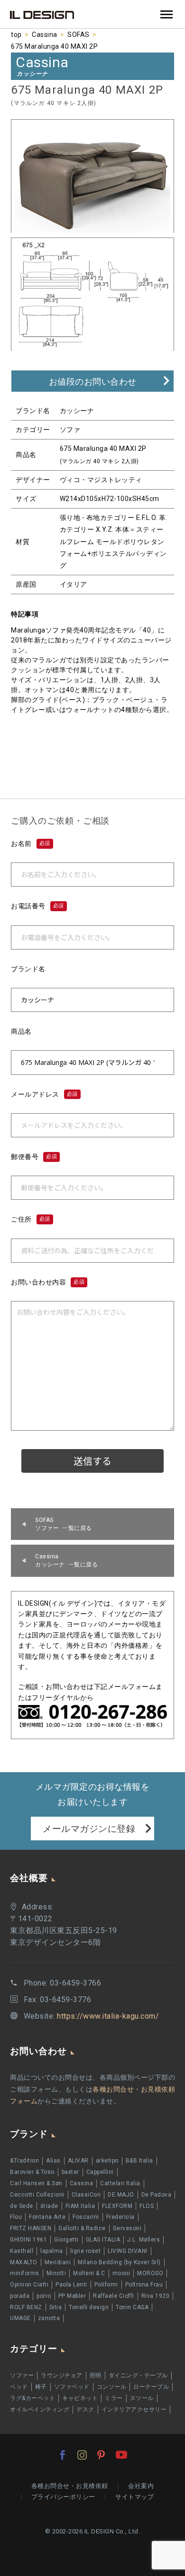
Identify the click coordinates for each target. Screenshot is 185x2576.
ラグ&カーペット (32, 2398)
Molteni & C (89, 2273)
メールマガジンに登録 (89, 1829)
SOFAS (79, 35)
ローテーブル (151, 2387)
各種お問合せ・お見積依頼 (70, 2486)
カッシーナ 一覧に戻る (66, 1561)
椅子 (41, 2387)
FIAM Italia (80, 2206)
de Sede (22, 2206)
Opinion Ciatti (29, 2285)
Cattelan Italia (120, 2183)
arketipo (107, 2161)
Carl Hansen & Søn (36, 2183)
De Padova (157, 2195)
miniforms (25, 2273)
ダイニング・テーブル (138, 2375)
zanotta (49, 2318)
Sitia (56, 2307)
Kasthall (22, 2251)
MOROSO (150, 2273)
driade (49, 2206)
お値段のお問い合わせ (93, 382)
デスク (85, 2409)
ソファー (22, 2375)
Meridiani (58, 2262)
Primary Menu (166, 15)
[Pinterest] (101, 2455)
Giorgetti (66, 2240)
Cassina (45, 35)
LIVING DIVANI (128, 2251)
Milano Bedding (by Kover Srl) (119, 2262)
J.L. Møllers (143, 2240)
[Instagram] (82, 2455)
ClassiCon (86, 2195)
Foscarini (86, 2217)
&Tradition (24, 2161)
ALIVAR (78, 2161)
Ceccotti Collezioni (37, 2195)
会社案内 (141, 2486)
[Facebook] (63, 2455)
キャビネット (80, 2398)
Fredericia (120, 2217)
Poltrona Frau (144, 2285)
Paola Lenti (71, 2285)
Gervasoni (127, 2228)
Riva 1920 (156, 2296)
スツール (142, 2398)
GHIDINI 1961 (28, 2240)
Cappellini (100, 2172)
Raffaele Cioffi (114, 2296)
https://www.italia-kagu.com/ (108, 2016)
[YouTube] (121, 2455)
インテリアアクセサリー (134, 2409)
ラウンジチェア (62, 2375)
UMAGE (20, 2318)
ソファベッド (72, 2387)
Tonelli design (89, 2307)
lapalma (52, 2251)
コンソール (112, 2387)
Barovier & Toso (32, 2172)
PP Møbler (72, 2296)
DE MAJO (121, 2195)
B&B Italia (139, 2161)
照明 (96, 2375)
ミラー (114, 2398)
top (16, 35)
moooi (121, 2273)
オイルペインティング (40, 2409)
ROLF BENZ (26, 2307)
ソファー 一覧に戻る (64, 1524)
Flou (16, 2217)
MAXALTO (24, 2262)
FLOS (147, 2206)
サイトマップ (134, 2497)
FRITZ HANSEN (31, 2228)
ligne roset (86, 2251)
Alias (53, 2161)
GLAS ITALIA (103, 2240)
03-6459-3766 (75, 1983)
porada (20, 2296)
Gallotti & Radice (82, 2228)
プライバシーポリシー (63, 2497)
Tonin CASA (132, 2307)
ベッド (19, 2387)
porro (44, 2296)
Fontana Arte (47, 2217)
